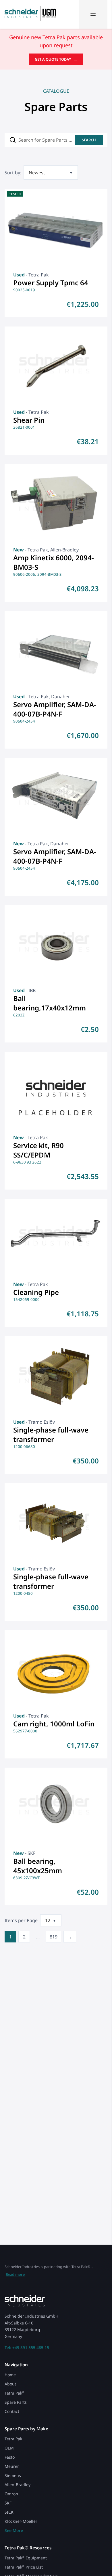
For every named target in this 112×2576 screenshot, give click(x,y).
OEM (9, 2448)
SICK (9, 2512)
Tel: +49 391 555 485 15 (27, 2348)
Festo (10, 2457)
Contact (12, 2411)
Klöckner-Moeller (21, 2521)
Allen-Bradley (18, 2485)
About (10, 2384)
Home (10, 2375)
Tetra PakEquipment (26, 2558)
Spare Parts (16, 2402)
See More (14, 2530)
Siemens (13, 2475)
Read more (15, 2274)
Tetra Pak (15, 2393)
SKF (8, 2503)
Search (89, 140)
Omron (11, 2494)
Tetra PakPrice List (24, 2567)
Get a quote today (56, 59)
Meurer (12, 2466)
